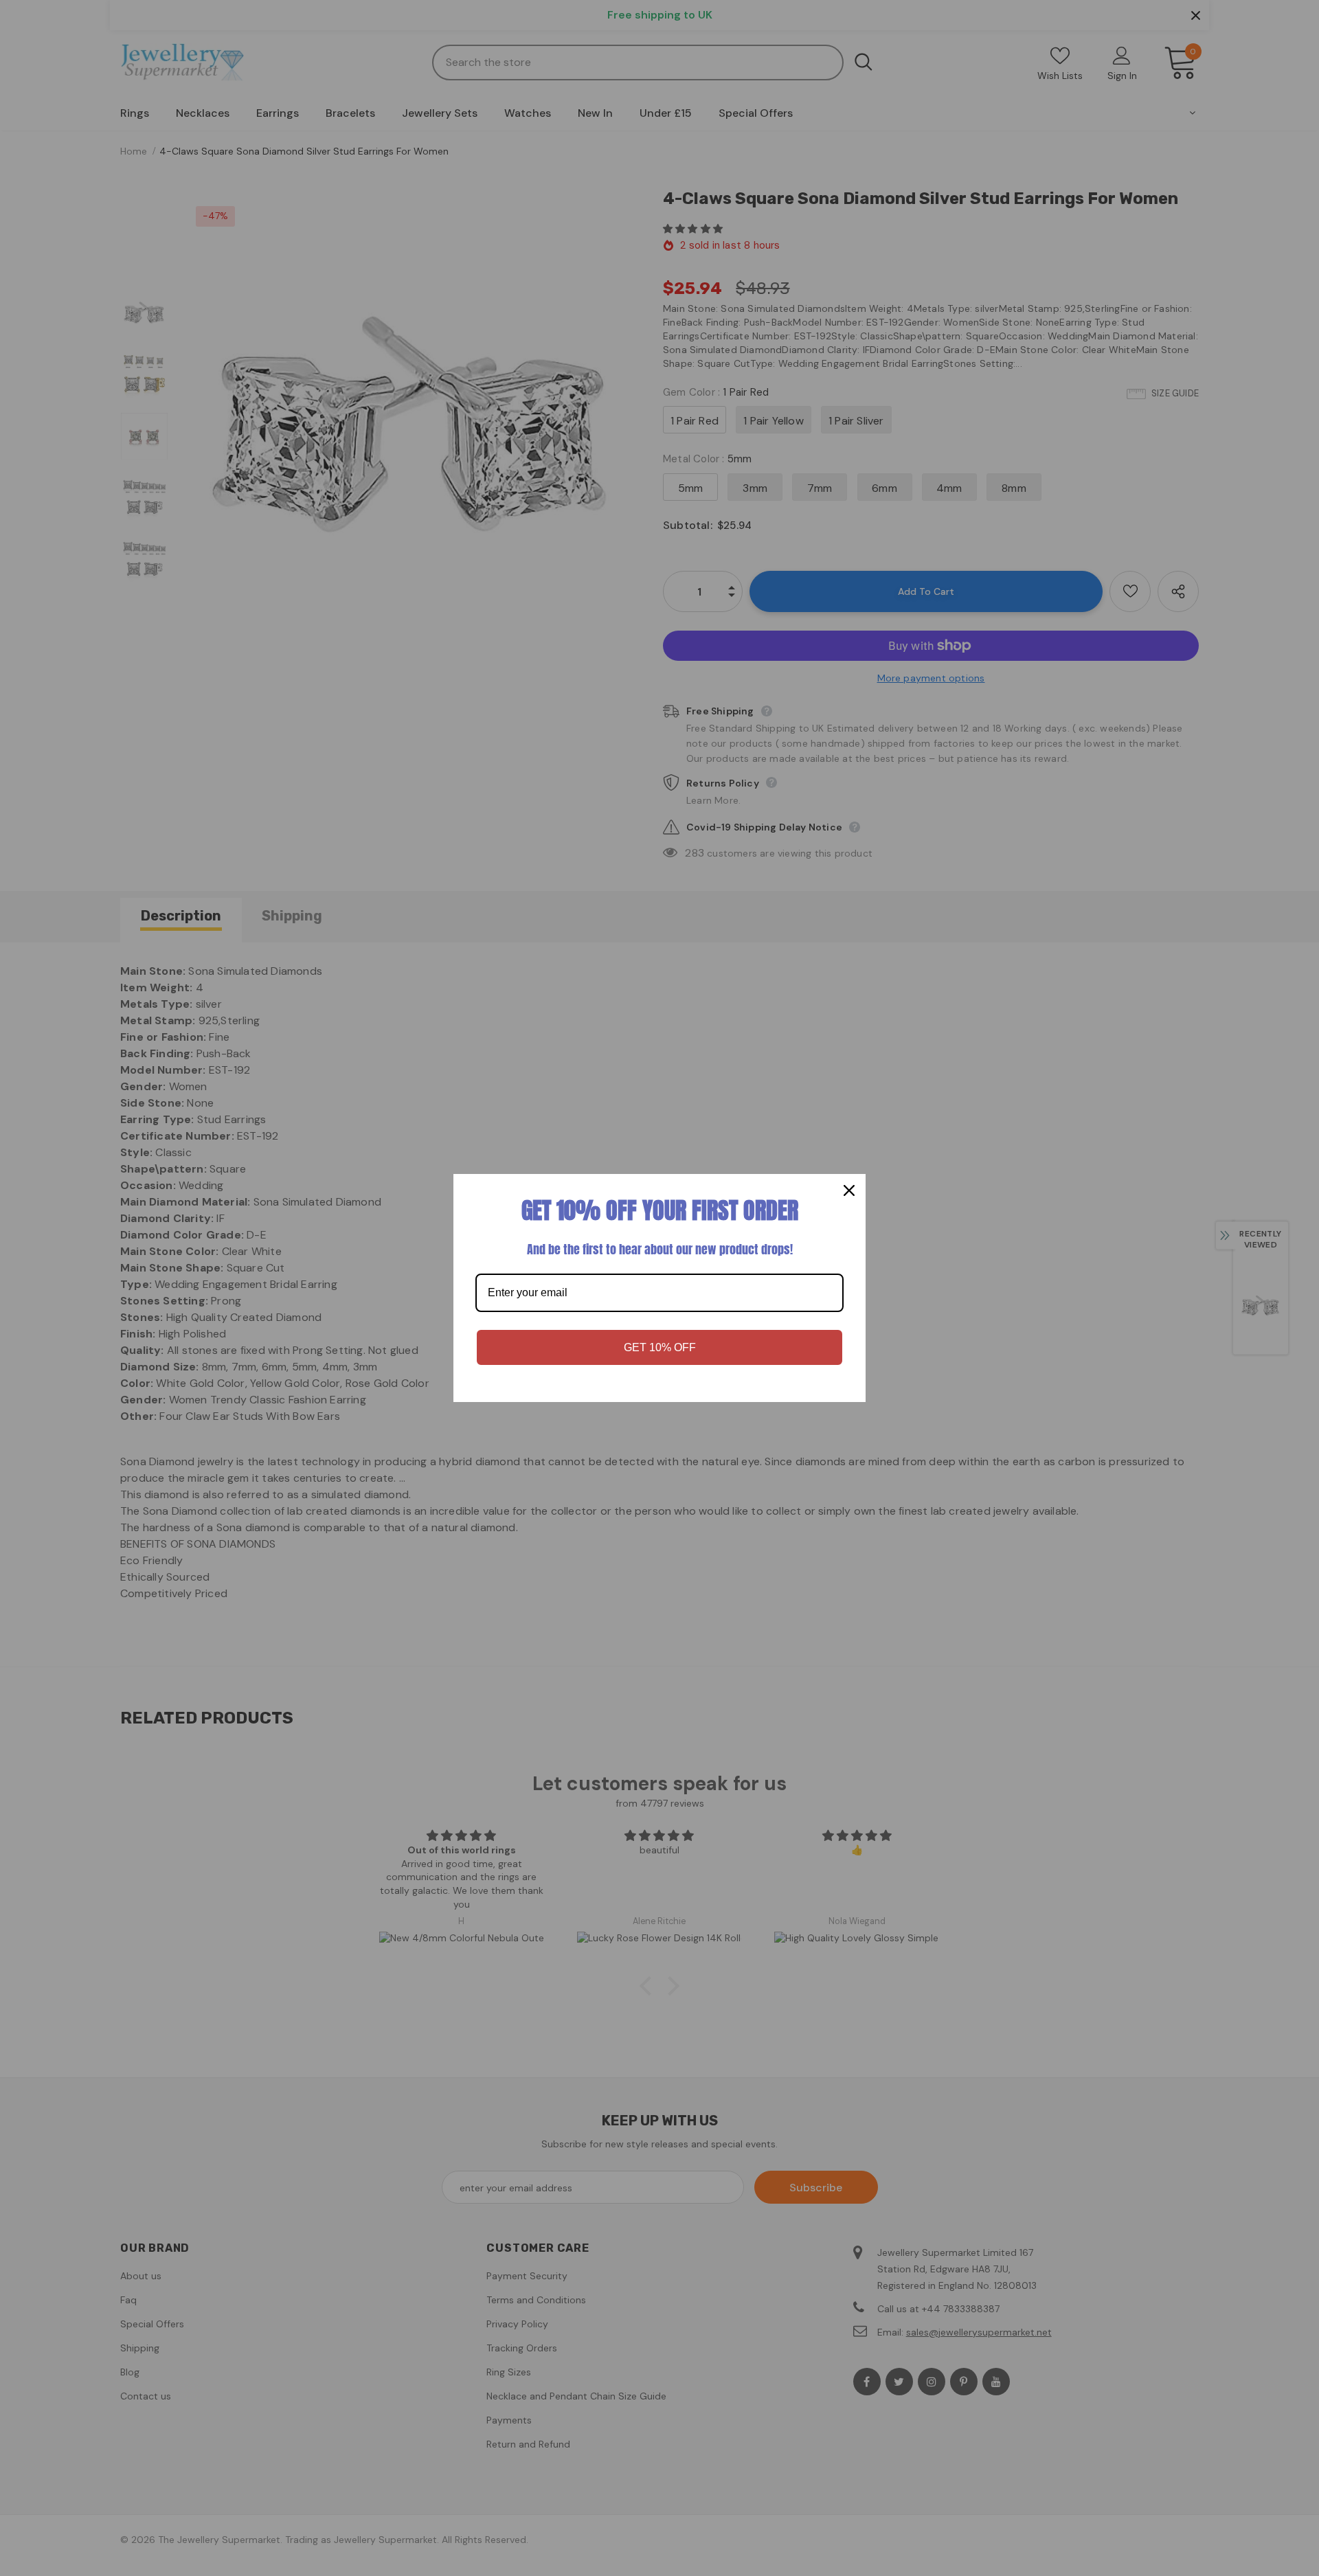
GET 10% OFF (660, 1347)
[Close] (849, 1190)
